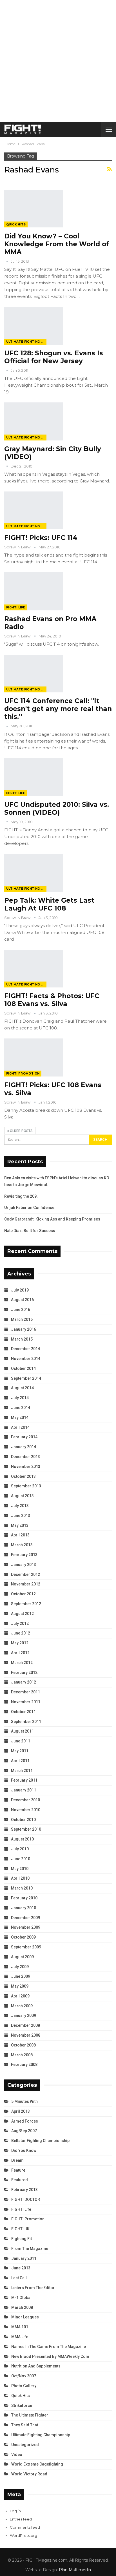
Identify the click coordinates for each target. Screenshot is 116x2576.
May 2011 (20, 1751)
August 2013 (22, 1496)
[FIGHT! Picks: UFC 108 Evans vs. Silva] (34, 1057)
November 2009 (26, 1927)
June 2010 (21, 1859)
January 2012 (24, 1682)
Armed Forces (25, 2121)
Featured (20, 2180)
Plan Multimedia (75, 2570)
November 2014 (26, 1359)
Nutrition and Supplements (36, 2366)
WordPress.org (24, 2535)
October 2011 (23, 1712)
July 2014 (20, 1398)
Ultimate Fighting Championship (26, 342)
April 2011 (20, 1761)
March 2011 (22, 1771)
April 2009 (20, 1996)
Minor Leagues (25, 2317)
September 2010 (26, 1829)
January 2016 (24, 1329)
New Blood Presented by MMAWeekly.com (50, 2356)
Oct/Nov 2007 (24, 2376)
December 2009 (25, 1918)
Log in (15, 2511)
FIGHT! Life (16, 607)
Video (17, 2455)
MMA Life (20, 2337)
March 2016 (22, 1319)
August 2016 (22, 1300)
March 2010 (22, 1888)
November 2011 (26, 1702)
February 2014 (24, 1437)
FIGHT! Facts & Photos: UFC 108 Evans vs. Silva (52, 1000)
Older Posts (21, 1131)
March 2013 (22, 1545)
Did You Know (24, 2150)
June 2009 (21, 1976)
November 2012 (26, 1584)
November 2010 (26, 1810)
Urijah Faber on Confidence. (30, 1208)
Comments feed (25, 2527)
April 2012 (20, 1653)
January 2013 (24, 1565)
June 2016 (21, 1310)
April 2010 (20, 1878)
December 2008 (25, 2025)
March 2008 (22, 2055)
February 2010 (24, 1898)
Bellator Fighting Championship (40, 2141)
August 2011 (22, 1731)
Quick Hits (16, 224)
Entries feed (21, 2519)
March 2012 (22, 1663)
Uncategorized (25, 2445)
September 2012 (26, 1604)
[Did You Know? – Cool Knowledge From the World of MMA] (34, 209)
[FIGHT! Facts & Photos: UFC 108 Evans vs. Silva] (34, 969)
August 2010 (22, 1839)
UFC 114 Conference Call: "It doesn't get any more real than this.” (58, 709)
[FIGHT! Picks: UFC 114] (34, 510)
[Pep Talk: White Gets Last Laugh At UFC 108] (34, 873)
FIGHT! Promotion (23, 1074)
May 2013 (20, 1525)
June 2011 (21, 1741)
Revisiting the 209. (21, 1196)
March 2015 (22, 1339)
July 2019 (20, 1290)
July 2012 (20, 1623)
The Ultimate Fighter (30, 2415)
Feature (18, 2170)
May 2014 (20, 1417)
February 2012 (24, 1673)
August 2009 (22, 1957)
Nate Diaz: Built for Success (30, 1231)
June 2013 (21, 1516)
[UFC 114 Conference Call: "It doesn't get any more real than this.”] (34, 674)
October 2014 (23, 1368)
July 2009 (20, 1967)
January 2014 (24, 1447)
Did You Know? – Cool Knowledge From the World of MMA (57, 244)
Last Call (19, 2278)
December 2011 (25, 1692)
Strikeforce (22, 2406)
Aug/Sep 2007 (24, 2131)
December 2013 (25, 1457)
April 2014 (20, 1427)
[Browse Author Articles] (7, 261)
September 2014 (26, 1378)
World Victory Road (29, 2474)
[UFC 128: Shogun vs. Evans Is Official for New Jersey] (34, 326)
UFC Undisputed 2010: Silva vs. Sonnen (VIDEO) (57, 809)
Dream (17, 2160)
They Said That (25, 2425)
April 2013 (20, 1535)
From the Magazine (30, 2249)
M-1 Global (21, 2298)
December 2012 (25, 1574)
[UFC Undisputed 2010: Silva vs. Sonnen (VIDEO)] (34, 777)
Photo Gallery (24, 2386)
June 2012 (21, 1633)
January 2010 (24, 1908)
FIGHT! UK (20, 2229)
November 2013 (26, 1467)
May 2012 (20, 1643)
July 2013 (20, 1506)
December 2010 (25, 1800)
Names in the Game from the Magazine (49, 2347)
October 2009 (23, 1937)
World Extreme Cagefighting (37, 2464)
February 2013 (24, 1555)
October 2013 (23, 1476)
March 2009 (22, 2006)
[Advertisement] (58, 61)
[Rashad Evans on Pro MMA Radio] (34, 591)
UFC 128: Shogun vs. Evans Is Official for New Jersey (54, 357)
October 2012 (23, 1594)
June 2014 (21, 1408)
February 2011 (24, 1780)
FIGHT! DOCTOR (26, 2200)
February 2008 (24, 2065)
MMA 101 (20, 2327)
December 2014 (25, 1349)
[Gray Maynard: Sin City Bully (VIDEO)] (34, 421)
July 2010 (20, 1849)
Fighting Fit (22, 2239)
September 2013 (26, 1486)
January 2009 (24, 2015)
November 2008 (26, 2035)
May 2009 (20, 1986)
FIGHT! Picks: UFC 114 (41, 538)
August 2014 (22, 1388)
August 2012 (22, 1614)
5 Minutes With (24, 2101)
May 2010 (20, 1869)
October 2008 (23, 2045)
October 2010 (23, 1820)
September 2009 (26, 1947)
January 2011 (24, 1790)
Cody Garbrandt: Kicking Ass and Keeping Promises (52, 1219)
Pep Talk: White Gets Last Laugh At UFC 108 (49, 904)
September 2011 (26, 1722)
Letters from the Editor (33, 2288)
